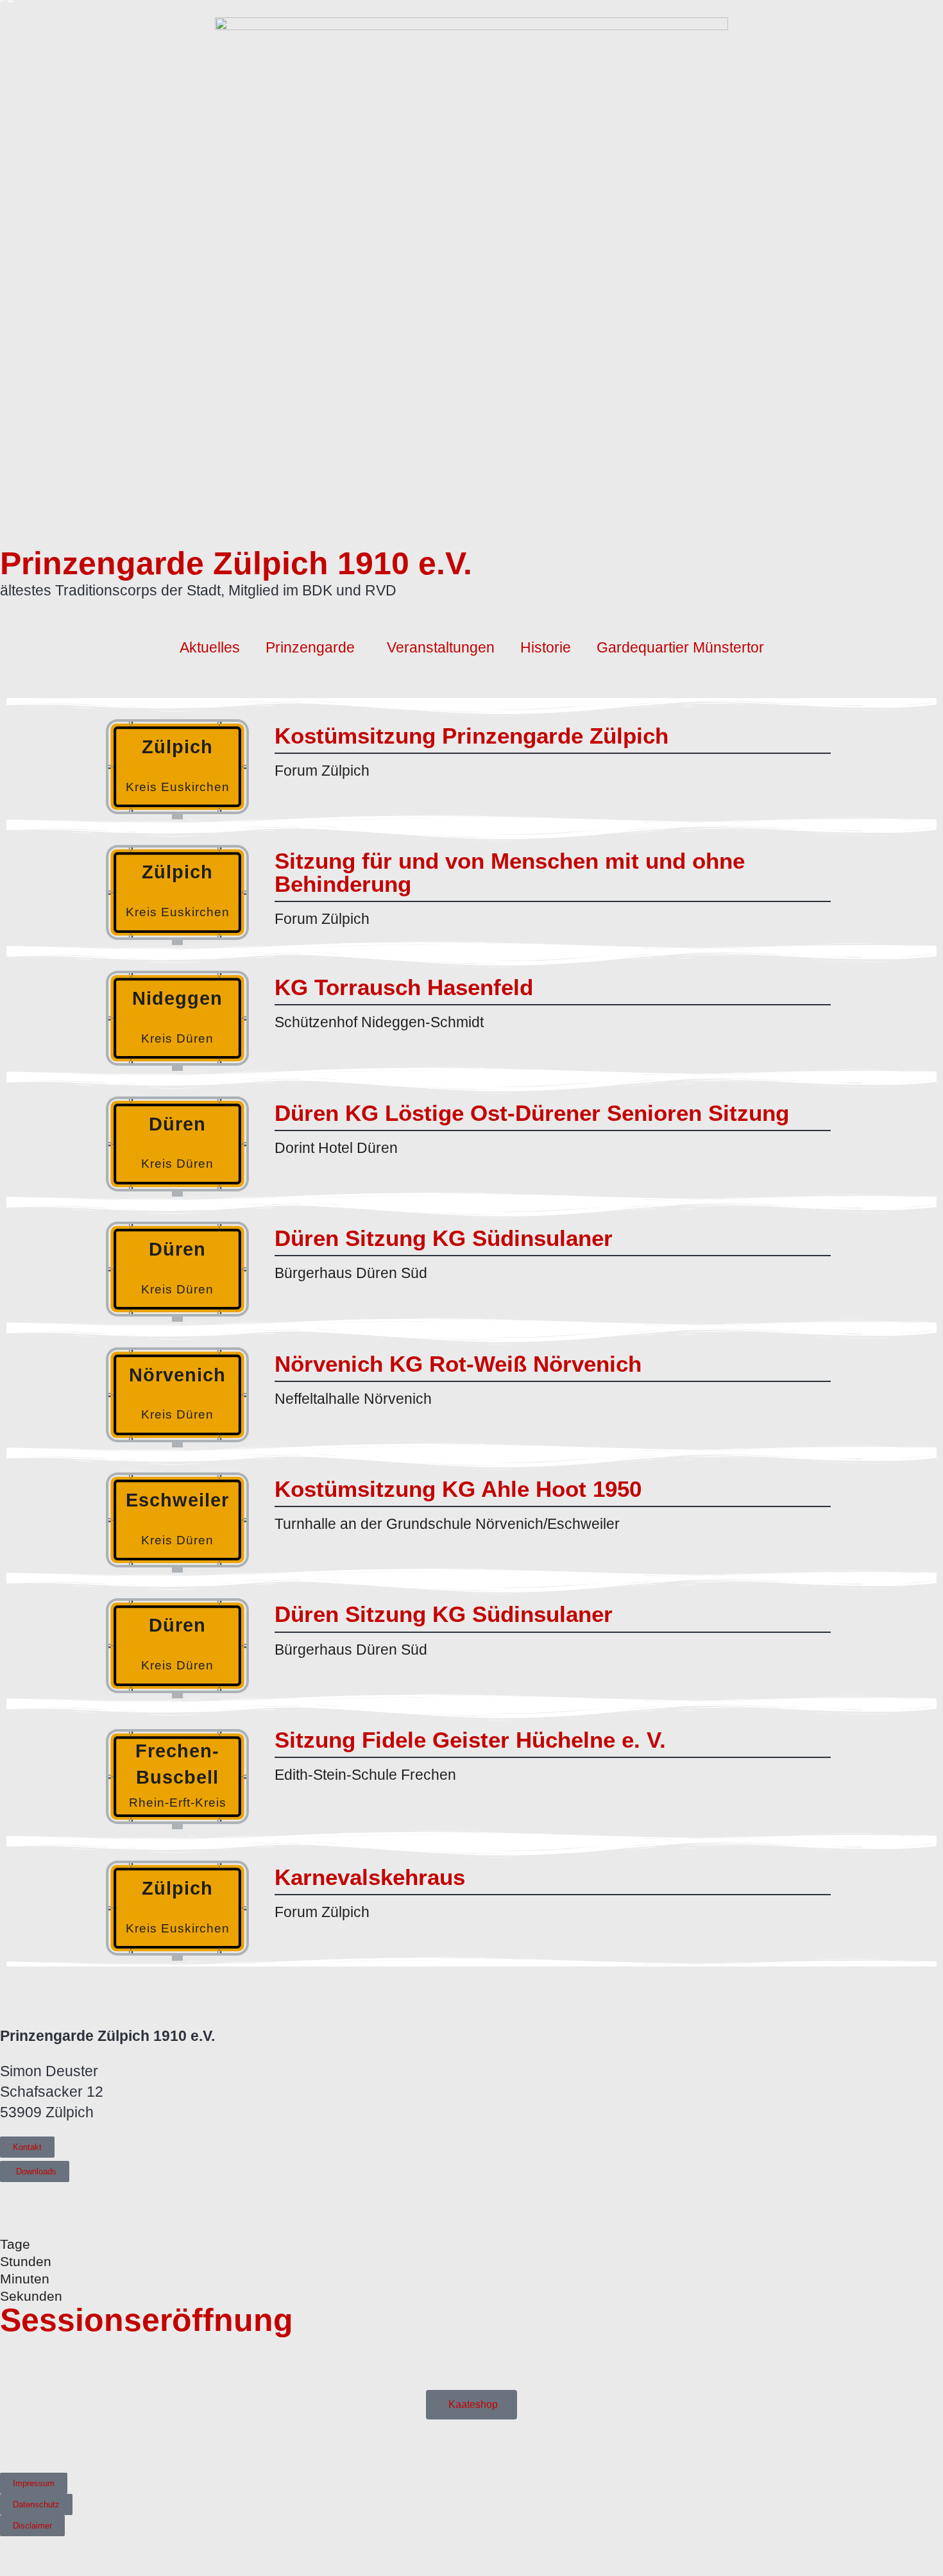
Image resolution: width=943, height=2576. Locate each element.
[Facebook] (7, 2444)
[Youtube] (26, 2444)
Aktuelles (210, 647)
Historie (546, 647)
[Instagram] (45, 2444)
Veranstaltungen (441, 647)
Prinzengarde (310, 647)
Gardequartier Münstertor (680, 647)
